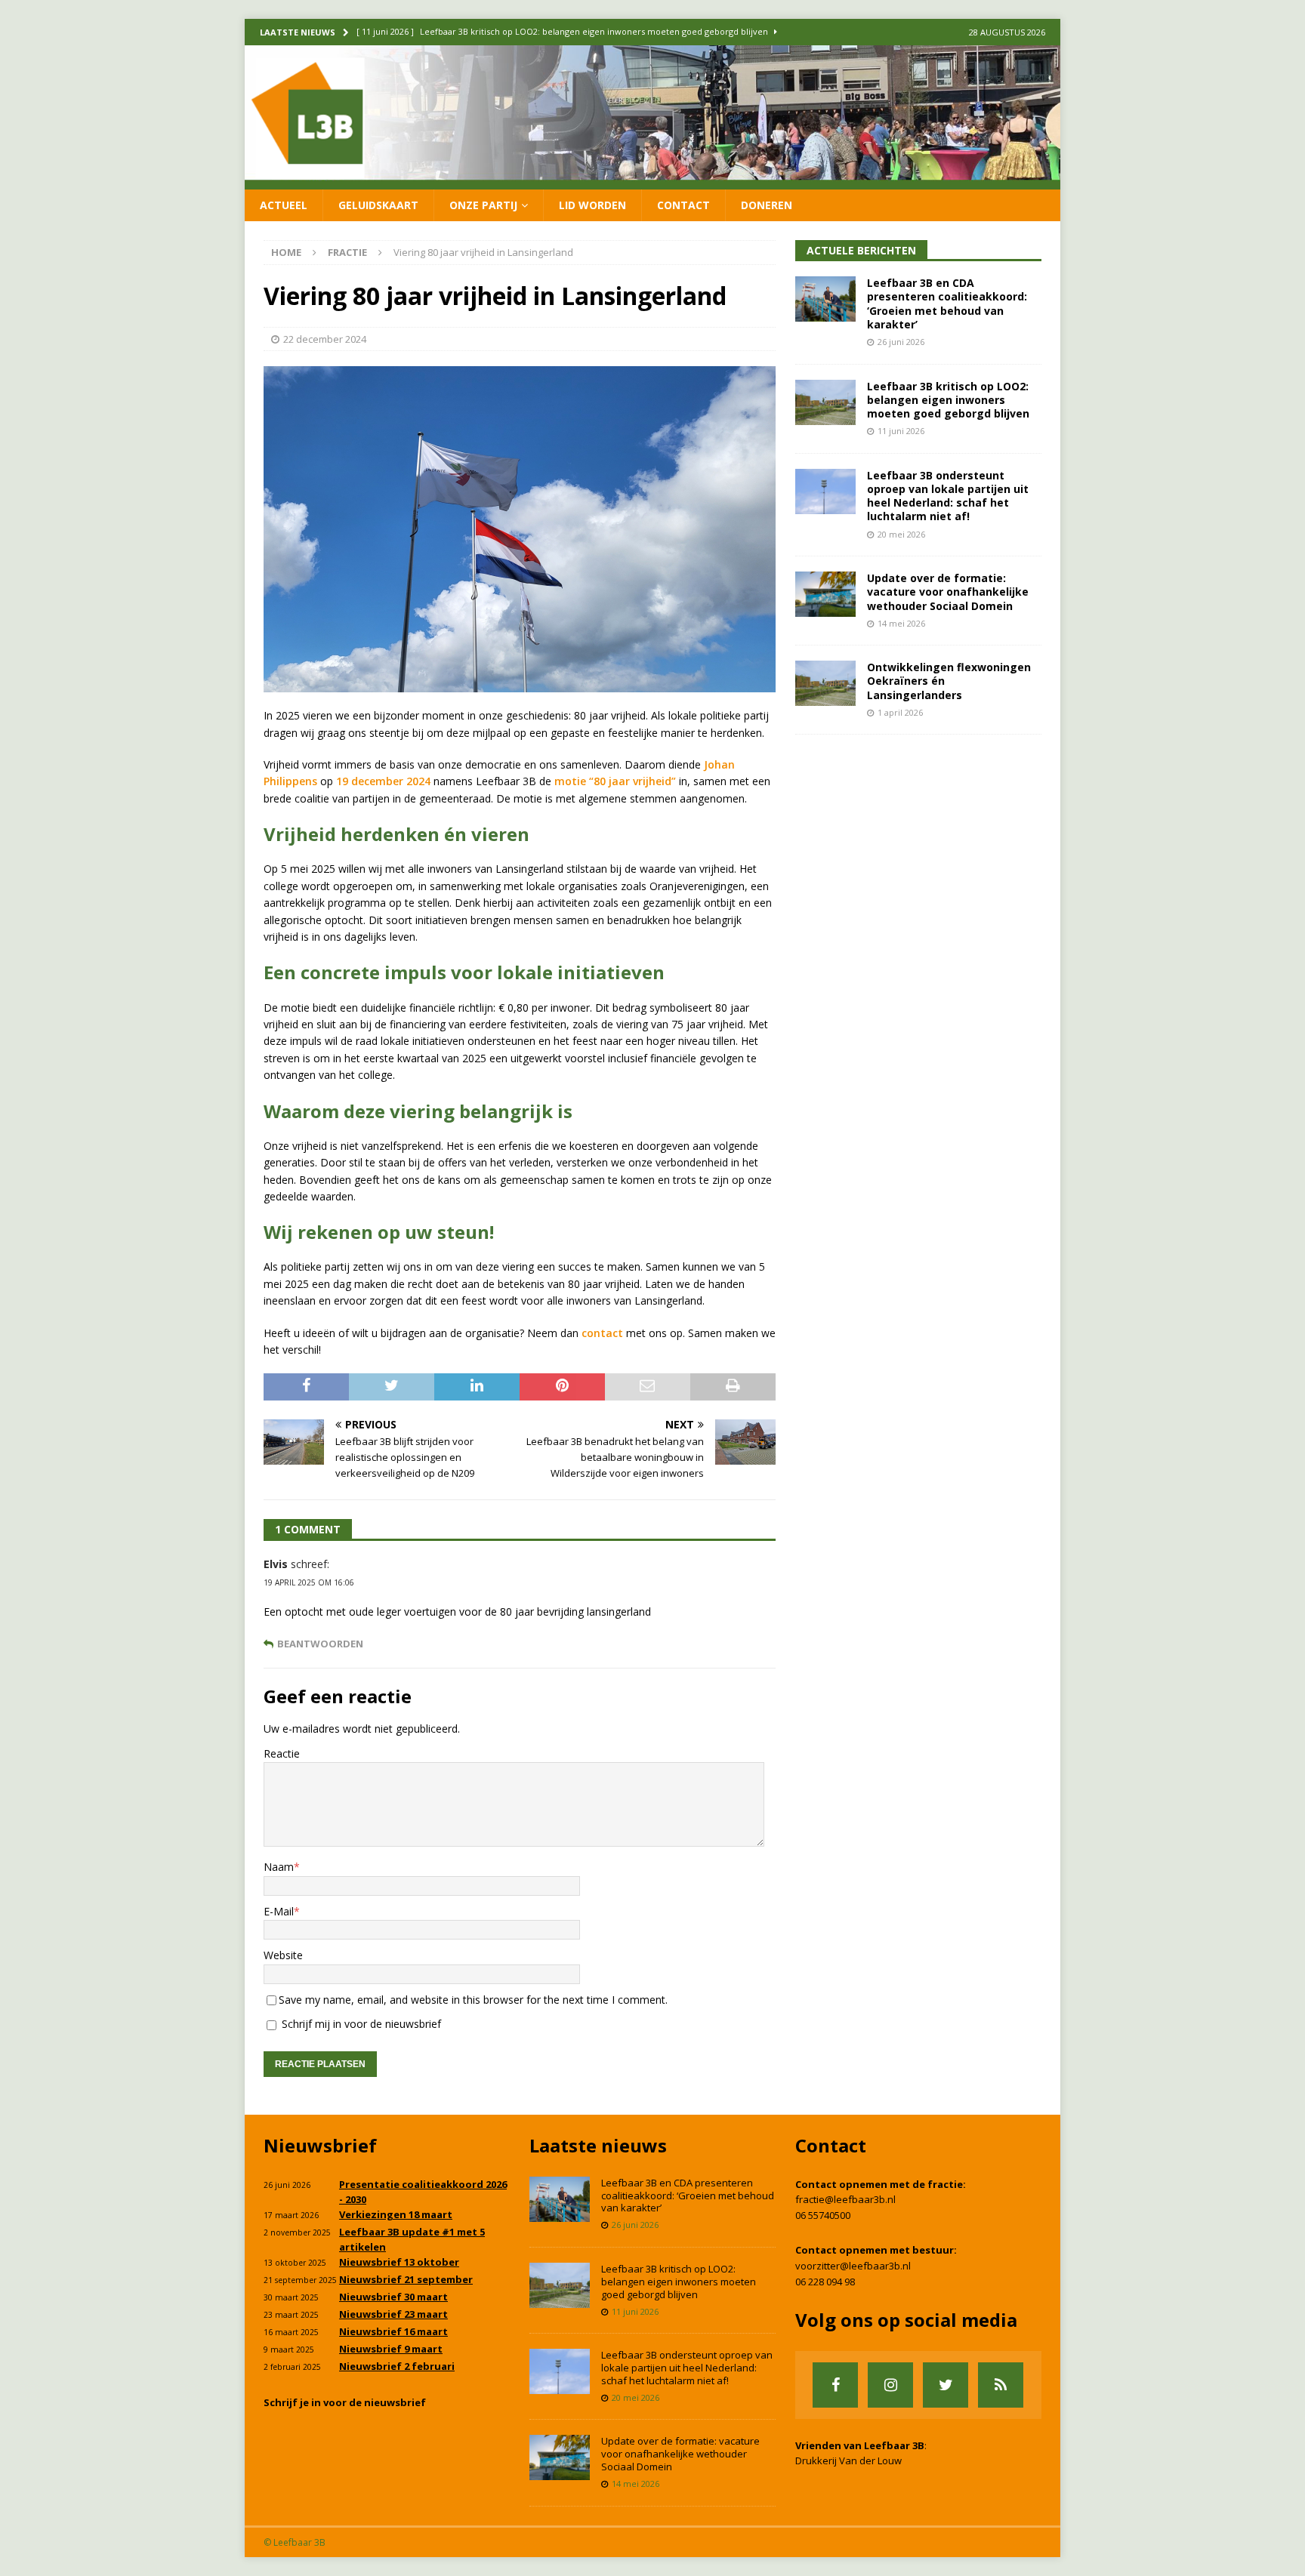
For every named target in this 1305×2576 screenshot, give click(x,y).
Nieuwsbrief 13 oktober (399, 2262)
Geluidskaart (378, 205)
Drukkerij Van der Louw (848, 2460)
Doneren (767, 205)
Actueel (284, 205)
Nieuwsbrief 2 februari (397, 2366)
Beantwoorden (320, 1644)
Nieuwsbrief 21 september (406, 2279)
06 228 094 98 (825, 2282)
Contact (683, 205)
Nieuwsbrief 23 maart (393, 2314)
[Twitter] (946, 2385)
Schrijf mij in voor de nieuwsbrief (360, 2024)
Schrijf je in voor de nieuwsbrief (345, 2402)
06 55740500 (823, 2215)
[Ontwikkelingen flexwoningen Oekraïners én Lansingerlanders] (825, 683)
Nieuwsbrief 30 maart (393, 2297)
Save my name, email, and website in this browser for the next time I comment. (473, 2000)
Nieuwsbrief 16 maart (393, 2331)
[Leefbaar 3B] (652, 180)
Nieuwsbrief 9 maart (391, 2349)
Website (283, 1955)
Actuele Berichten (861, 250)
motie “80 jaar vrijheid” (615, 781)
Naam (279, 1867)
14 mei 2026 (901, 623)
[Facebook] (835, 2385)
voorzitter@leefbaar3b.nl (853, 2266)
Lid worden (592, 205)
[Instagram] (890, 2385)
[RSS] (1001, 2385)
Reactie (282, 1753)
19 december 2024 (383, 781)
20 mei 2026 (901, 534)
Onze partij (483, 205)
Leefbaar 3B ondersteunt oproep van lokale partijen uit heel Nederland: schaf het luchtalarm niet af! (948, 496)
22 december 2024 (325, 339)
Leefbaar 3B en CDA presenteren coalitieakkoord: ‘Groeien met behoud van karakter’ (947, 304)
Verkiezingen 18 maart (396, 2214)
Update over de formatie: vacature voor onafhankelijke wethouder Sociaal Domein (948, 592)
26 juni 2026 (901, 342)
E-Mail (279, 1911)
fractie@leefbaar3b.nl (845, 2199)
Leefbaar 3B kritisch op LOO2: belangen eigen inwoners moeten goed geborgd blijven (948, 400)
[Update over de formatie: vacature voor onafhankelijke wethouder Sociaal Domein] (825, 594)
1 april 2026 (900, 712)
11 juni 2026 (901, 431)
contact (602, 1333)
